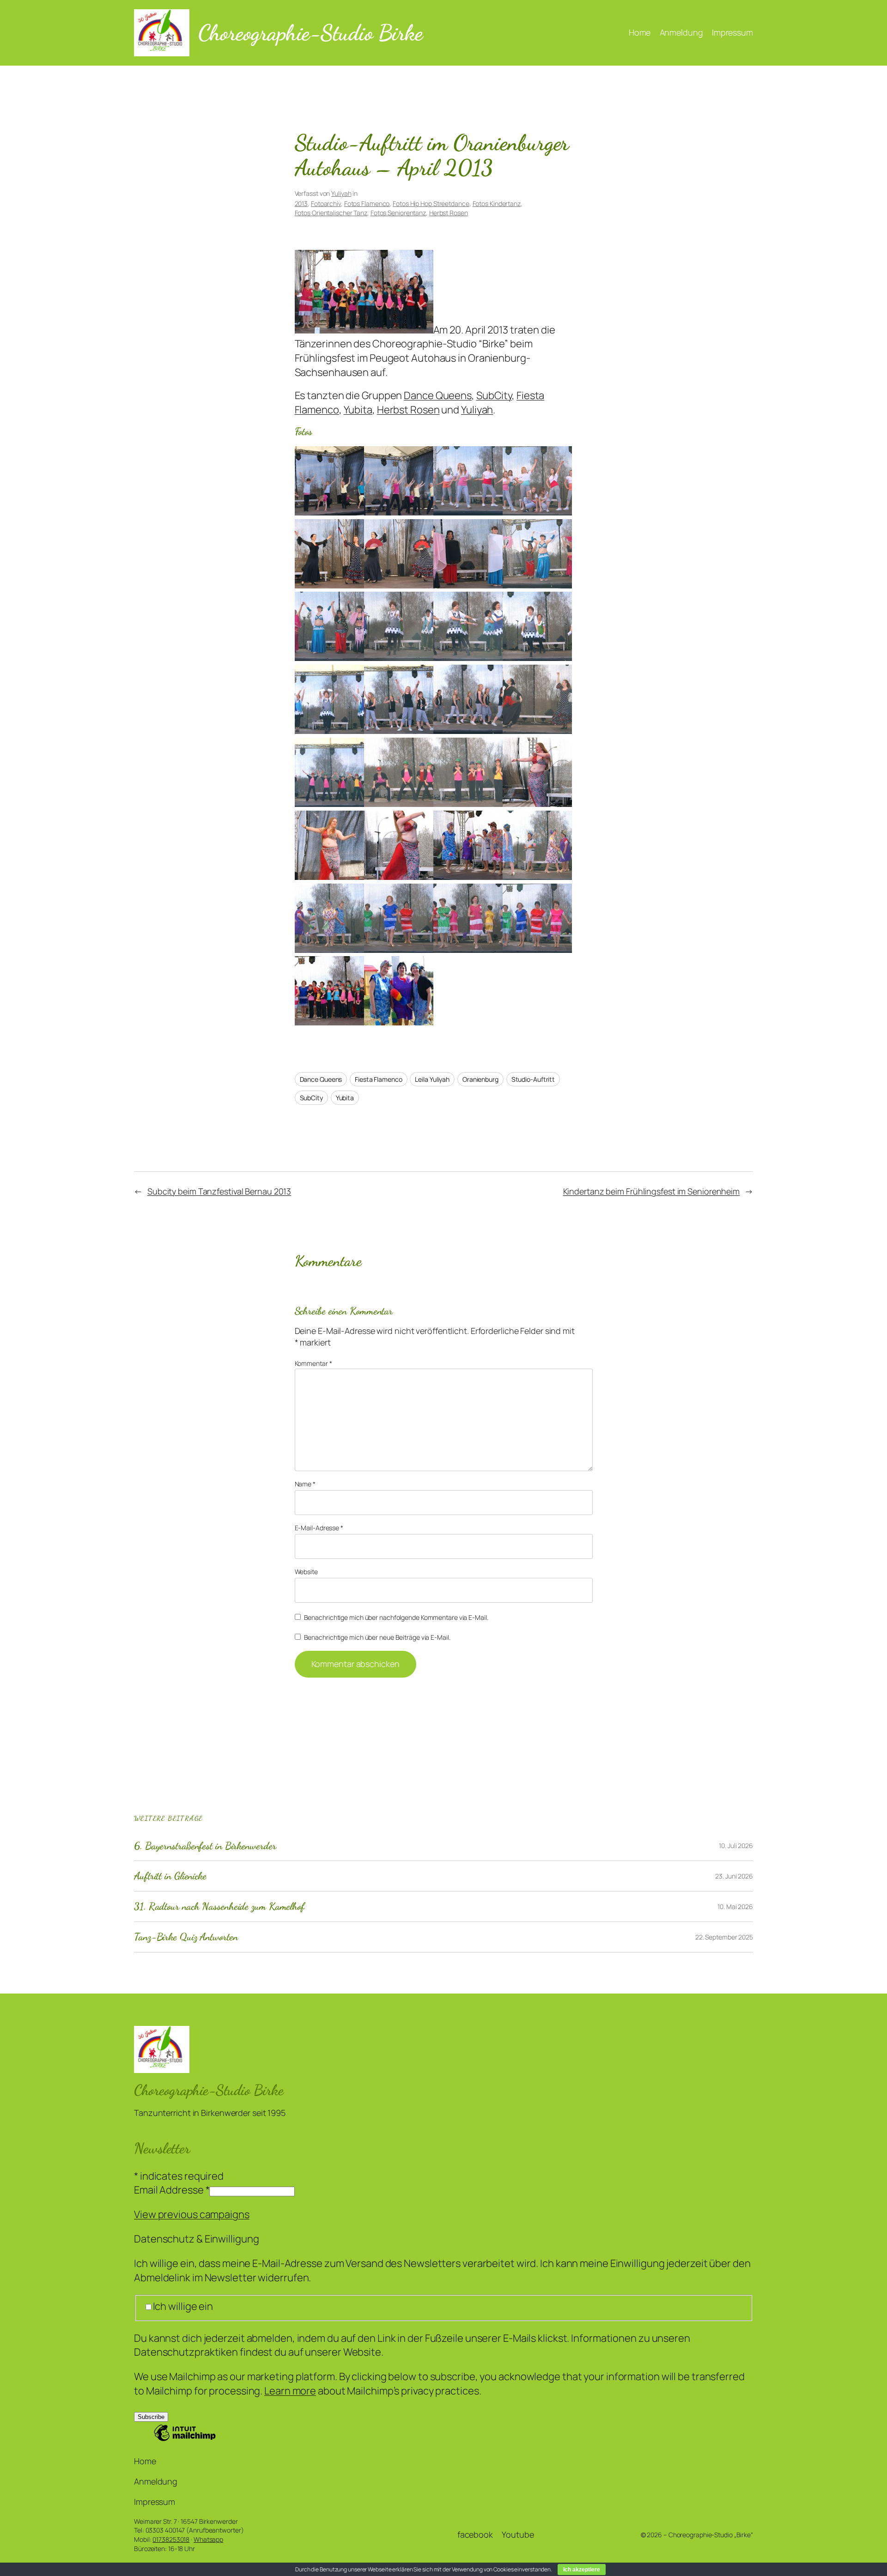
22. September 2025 (724, 1937)
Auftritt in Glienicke (170, 1876)
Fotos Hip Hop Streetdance (431, 203)
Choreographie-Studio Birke (310, 33)
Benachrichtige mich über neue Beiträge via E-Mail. (377, 1637)
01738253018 (171, 2539)
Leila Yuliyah (432, 1079)
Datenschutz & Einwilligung (196, 2239)
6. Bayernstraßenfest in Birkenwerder (205, 1846)
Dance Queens (438, 395)
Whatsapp (208, 2539)
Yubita (358, 410)
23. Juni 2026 (734, 1876)
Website (306, 1572)
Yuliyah (341, 193)
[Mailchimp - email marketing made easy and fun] (185, 2439)
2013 (301, 203)
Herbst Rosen (449, 213)
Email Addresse (172, 2190)
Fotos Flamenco (367, 203)
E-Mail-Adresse (319, 1528)
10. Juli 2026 (736, 1846)
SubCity (494, 395)
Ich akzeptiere (582, 2570)
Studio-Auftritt (533, 1079)
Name (305, 1484)
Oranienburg (480, 1079)
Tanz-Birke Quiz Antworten (186, 1937)
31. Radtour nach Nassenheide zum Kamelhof (219, 1906)
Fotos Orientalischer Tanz (331, 213)
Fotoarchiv (326, 203)
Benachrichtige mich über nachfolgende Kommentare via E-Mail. (396, 1617)
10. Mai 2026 (735, 1906)
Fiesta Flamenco (379, 1079)
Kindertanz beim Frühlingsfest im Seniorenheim (652, 1191)
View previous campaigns (192, 2214)
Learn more (290, 2391)
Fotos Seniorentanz (398, 213)
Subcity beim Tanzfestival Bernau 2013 (219, 1191)
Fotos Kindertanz (497, 203)
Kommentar (313, 1363)
